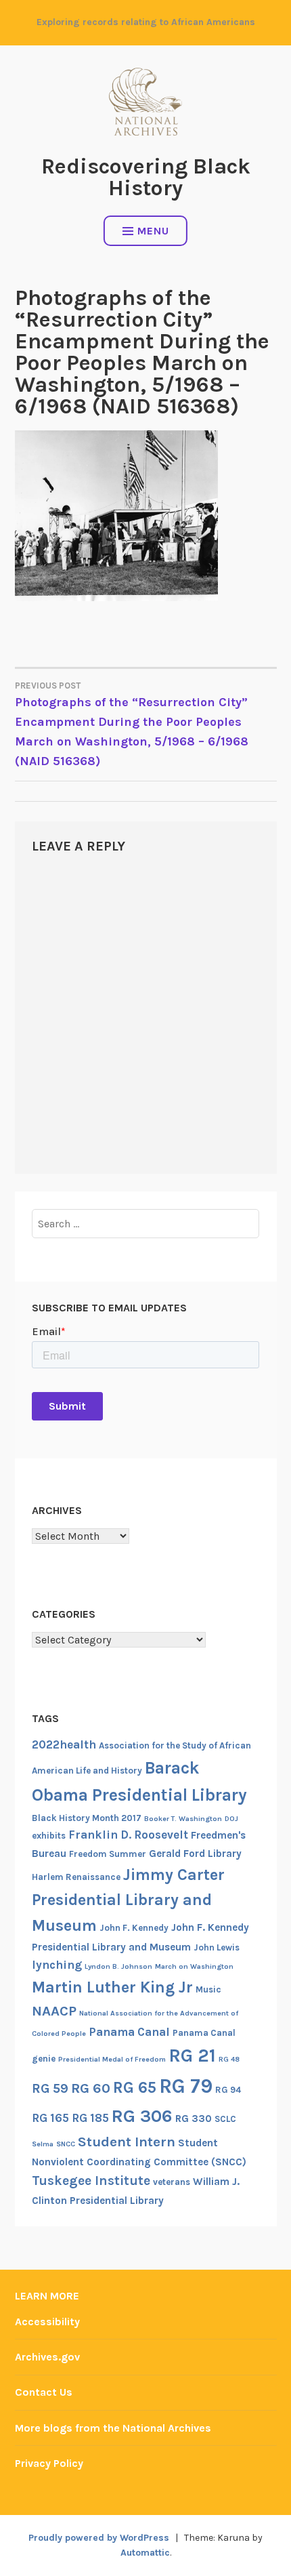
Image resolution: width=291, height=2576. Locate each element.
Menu (153, 231)
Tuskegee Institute (91, 2181)
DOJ (231, 1819)
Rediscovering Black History (146, 177)
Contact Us (44, 2392)
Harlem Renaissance (76, 1877)
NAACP (54, 2011)
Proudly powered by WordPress (99, 2538)
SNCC (66, 2144)
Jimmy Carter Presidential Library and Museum (128, 1900)
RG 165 (50, 2118)
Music (208, 1989)
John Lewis (217, 1947)
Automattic (145, 2553)
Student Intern (127, 2142)
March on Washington (194, 1966)
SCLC (225, 2119)
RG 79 (186, 2086)
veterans (172, 2182)
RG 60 (91, 2088)
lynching (57, 1965)
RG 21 (192, 2056)
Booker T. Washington (183, 1819)
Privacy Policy (49, 2463)
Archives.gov (47, 2357)
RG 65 (135, 2087)
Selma (43, 2144)
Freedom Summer (108, 1854)
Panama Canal (129, 2032)
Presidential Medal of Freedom (112, 2059)
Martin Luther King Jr (112, 1987)
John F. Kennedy (134, 1928)
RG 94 (228, 2090)
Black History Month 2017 (87, 1818)
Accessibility (47, 2322)
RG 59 (50, 2088)
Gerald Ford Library (195, 1854)
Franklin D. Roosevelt (128, 1835)
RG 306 (142, 2116)
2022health (64, 1744)
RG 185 (90, 2118)
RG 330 (194, 2119)
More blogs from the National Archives (113, 2428)
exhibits (49, 1836)
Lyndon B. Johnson (118, 1966)
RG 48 (229, 2059)
